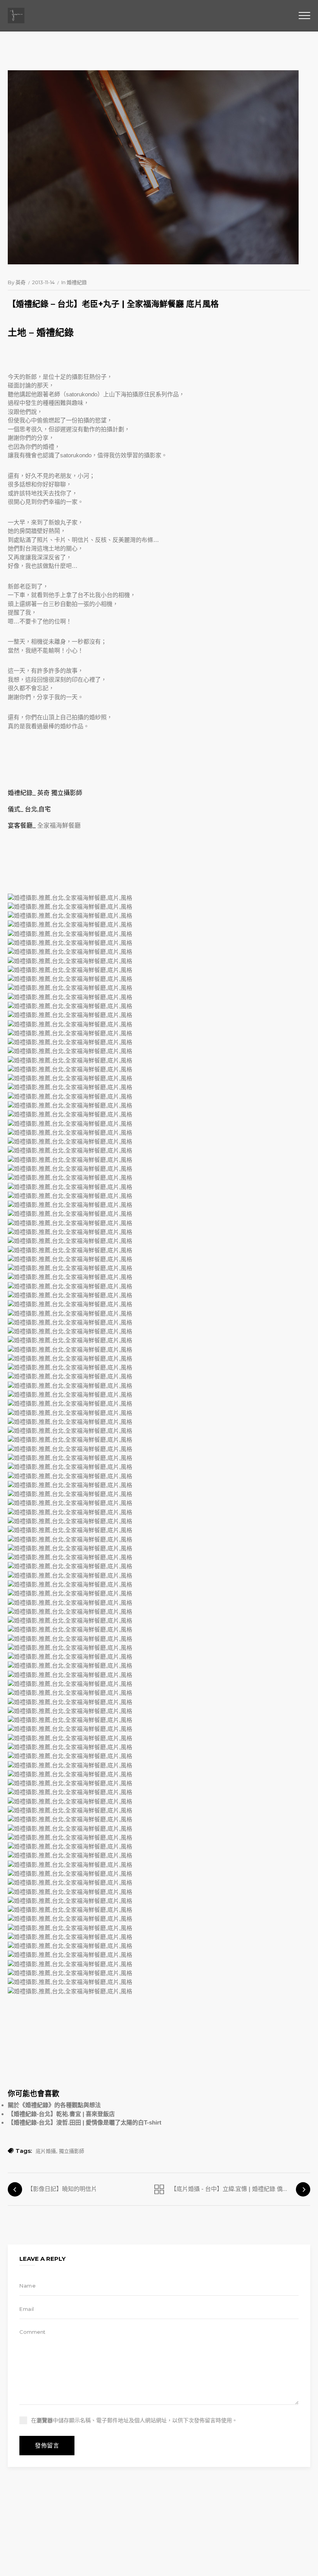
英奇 (21, 282)
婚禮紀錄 (77, 282)
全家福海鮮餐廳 (59, 825)
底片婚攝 (46, 2151)
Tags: (24, 2151)
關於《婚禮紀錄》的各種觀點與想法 (54, 2105)
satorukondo (82, 394)
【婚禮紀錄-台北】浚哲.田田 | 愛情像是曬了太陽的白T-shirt (85, 2122)
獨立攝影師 (72, 2151)
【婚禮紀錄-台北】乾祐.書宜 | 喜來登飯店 (61, 2114)
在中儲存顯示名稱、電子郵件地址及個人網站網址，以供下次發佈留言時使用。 (134, 2420)
